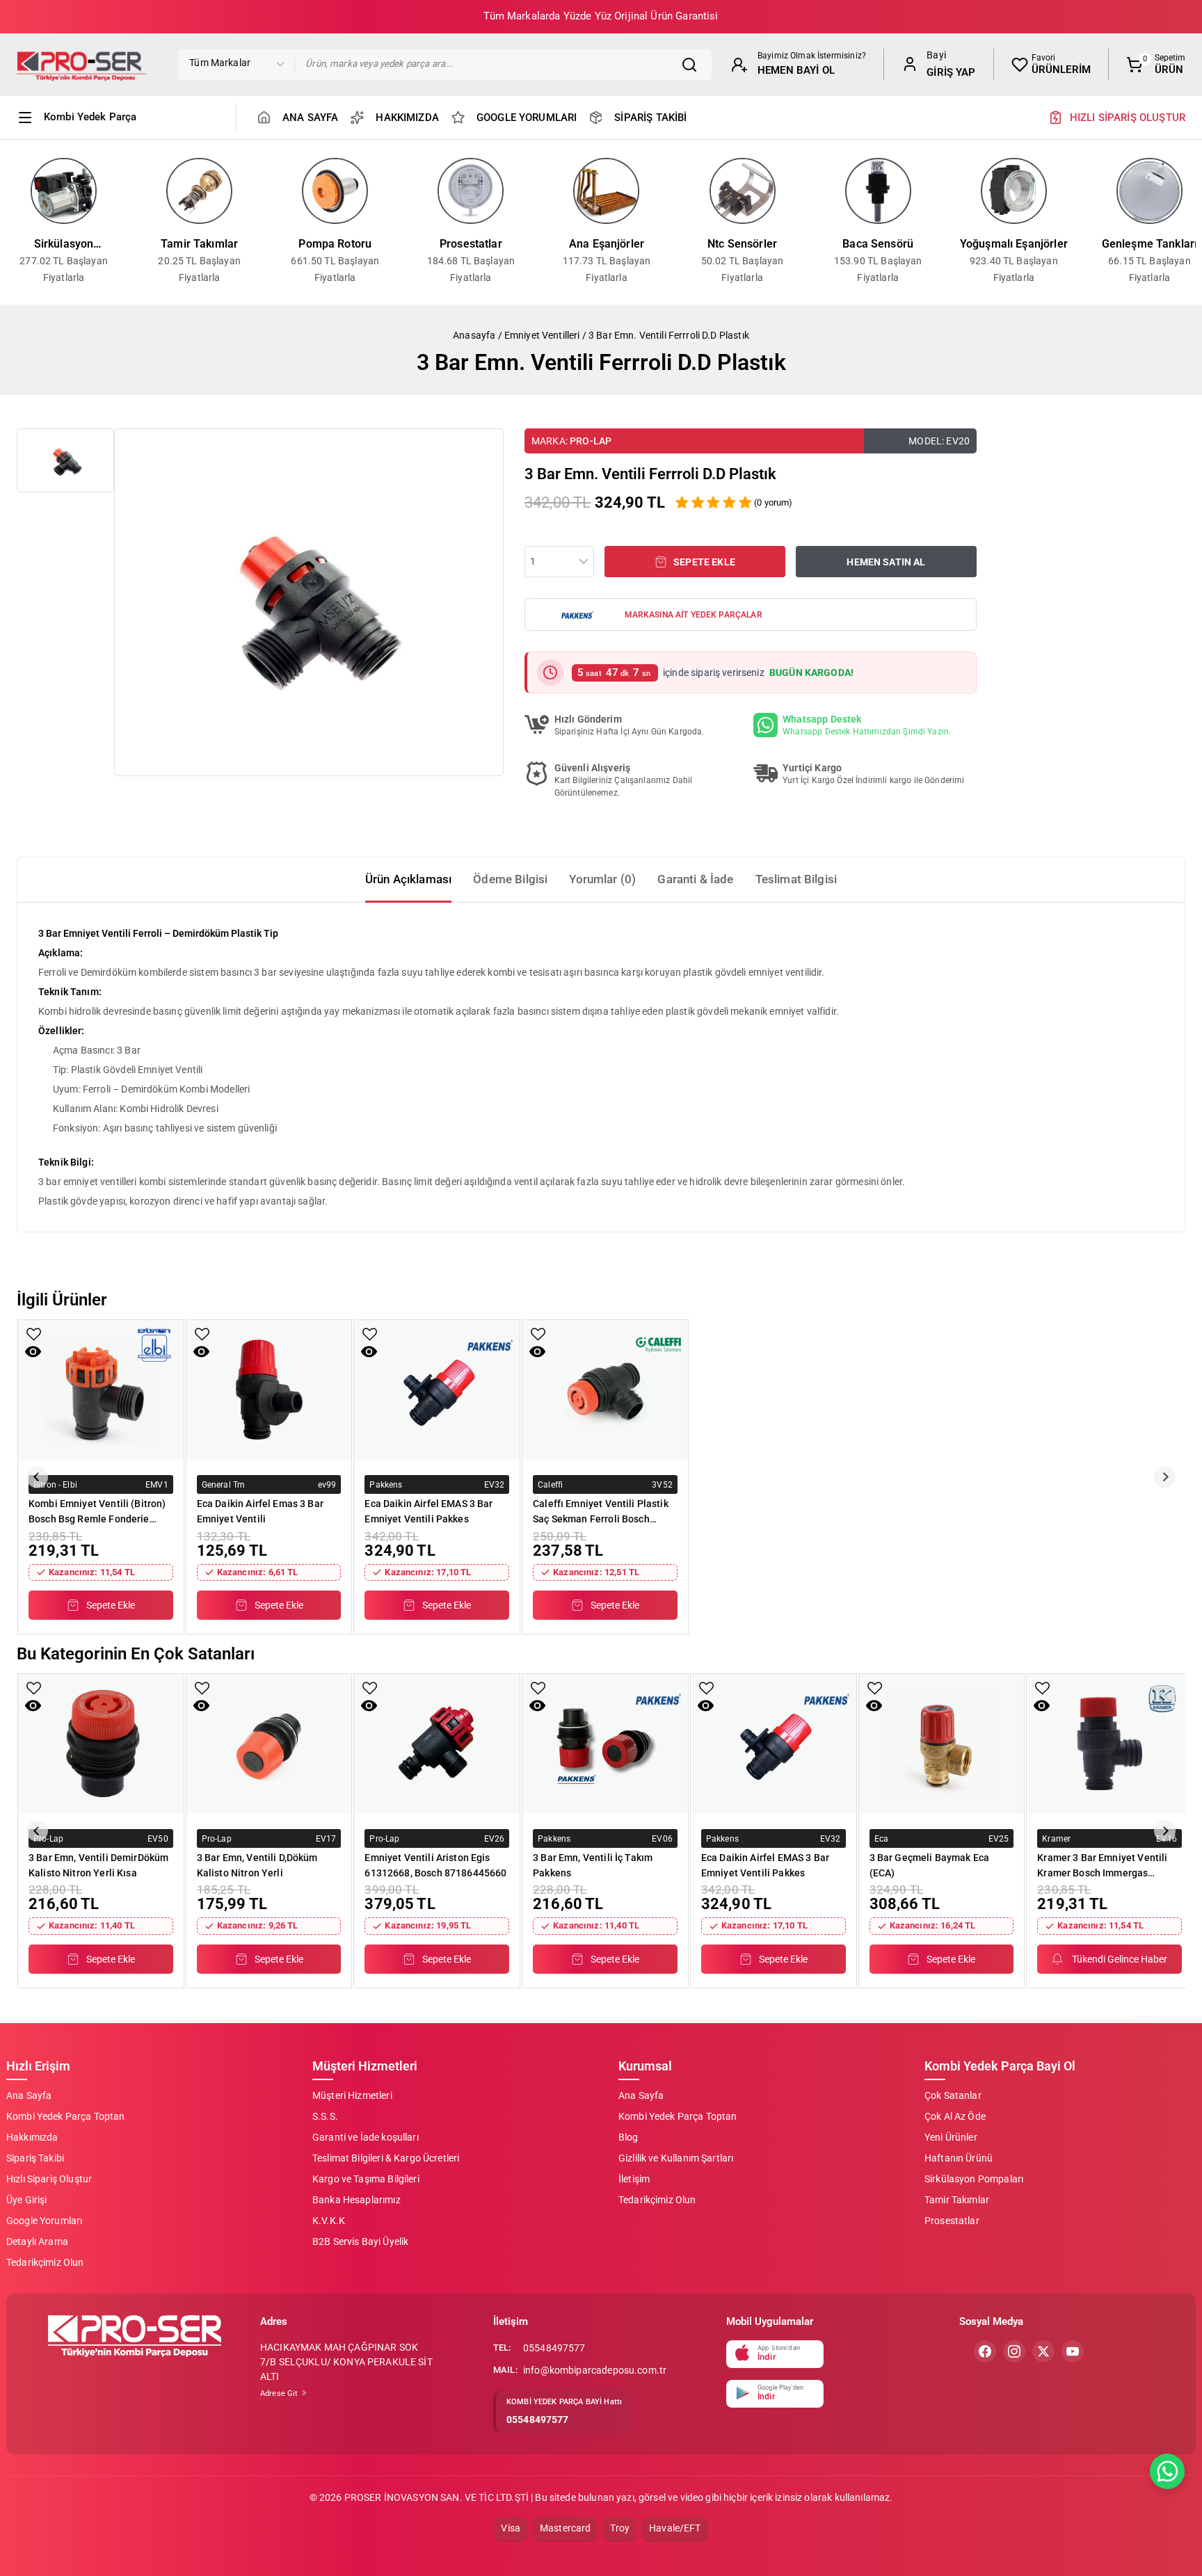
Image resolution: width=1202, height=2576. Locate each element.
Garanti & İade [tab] (695, 879)
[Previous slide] (37, 1477)
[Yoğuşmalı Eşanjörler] (1014, 191)
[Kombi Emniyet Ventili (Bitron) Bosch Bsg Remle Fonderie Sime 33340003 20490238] (101, 1390)
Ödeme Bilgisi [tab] (510, 879)
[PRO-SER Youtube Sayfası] (1073, 2351)
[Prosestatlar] (471, 191)
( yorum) (773, 502)
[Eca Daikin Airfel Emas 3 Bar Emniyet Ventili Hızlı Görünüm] (201, 1352)
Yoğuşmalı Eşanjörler (1014, 244)
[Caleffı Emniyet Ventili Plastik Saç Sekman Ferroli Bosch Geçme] (605, 1390)
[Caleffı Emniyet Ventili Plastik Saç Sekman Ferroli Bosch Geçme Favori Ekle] (538, 1334)
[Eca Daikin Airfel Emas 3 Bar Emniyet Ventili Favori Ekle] (202, 1334)
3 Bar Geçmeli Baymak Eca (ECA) (930, 1865)
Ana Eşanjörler (607, 244)
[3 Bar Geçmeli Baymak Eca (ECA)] (942, 1744)
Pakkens (386, 1484)
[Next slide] (1165, 1477)
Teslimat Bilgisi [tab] (796, 879)
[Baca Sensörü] (878, 191)
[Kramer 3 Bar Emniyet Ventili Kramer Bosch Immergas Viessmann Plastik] (1109, 1744)
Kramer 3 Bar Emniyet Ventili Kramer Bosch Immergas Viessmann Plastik (1102, 1865)
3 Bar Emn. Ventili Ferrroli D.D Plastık (669, 335)
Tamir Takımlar (199, 244)
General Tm (224, 1484)
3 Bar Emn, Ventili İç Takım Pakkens (593, 1865)
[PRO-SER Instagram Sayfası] (1014, 2351)
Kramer (1056, 1838)
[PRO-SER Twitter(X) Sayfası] (1043, 2351)
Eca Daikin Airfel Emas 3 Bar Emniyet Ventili (260, 1511)
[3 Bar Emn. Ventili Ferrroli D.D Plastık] (309, 602)
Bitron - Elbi (55, 1484)
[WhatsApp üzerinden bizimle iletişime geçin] (1167, 2471)
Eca (881, 1838)
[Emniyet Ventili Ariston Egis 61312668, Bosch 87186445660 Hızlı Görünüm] (369, 1706)
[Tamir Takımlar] (199, 191)
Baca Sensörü (878, 244)
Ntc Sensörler (742, 244)
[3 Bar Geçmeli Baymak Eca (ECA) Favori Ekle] (875, 1688)
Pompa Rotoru (335, 244)
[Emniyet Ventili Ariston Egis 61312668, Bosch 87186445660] (437, 1744)
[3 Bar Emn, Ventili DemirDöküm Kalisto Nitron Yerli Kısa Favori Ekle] (34, 1688)
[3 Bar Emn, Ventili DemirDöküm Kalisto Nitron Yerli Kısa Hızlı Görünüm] (33, 1706)
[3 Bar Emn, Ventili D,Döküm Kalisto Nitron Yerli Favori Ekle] (202, 1688)
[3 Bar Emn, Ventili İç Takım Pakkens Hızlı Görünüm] (537, 1706)
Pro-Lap (591, 441)
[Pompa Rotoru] (335, 191)
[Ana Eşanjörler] (606, 191)
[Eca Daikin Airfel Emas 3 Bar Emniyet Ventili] (269, 1390)
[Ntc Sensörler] (743, 191)
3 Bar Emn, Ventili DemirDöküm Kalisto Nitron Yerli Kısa (98, 1865)
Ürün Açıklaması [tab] (408, 879)
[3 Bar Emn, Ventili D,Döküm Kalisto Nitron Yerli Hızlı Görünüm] (201, 1706)
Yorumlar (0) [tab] (602, 879)
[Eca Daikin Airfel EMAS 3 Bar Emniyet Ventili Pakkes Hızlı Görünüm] (369, 1352)
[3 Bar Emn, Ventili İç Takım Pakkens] (605, 1744)
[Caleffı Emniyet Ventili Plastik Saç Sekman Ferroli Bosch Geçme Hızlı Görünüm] (537, 1352)
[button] (65, 460)
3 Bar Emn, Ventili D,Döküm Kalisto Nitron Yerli (257, 1865)
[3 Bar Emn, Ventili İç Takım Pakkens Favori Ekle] (538, 1688)
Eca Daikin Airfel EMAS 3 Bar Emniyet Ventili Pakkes (428, 1511)
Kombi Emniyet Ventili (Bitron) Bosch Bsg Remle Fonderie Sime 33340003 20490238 (97, 1511)
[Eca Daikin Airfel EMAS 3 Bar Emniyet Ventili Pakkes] (437, 1390)
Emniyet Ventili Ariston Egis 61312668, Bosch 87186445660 (435, 1865)
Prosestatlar (471, 244)
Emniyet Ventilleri (542, 335)
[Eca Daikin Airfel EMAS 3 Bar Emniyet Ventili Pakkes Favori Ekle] (370, 1334)
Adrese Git (280, 2393)
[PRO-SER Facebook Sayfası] (985, 2351)
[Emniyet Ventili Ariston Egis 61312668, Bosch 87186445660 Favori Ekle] (370, 1688)
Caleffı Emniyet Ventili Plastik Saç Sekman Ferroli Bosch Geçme (601, 1511)
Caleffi (550, 1484)
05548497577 (554, 2348)
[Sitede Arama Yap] (693, 65)
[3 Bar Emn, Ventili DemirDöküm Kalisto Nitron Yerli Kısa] (101, 1744)
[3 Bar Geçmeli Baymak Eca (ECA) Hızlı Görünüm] (874, 1706)
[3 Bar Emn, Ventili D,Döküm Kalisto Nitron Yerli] (269, 1744)
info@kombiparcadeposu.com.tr (595, 2370)
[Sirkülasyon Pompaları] (64, 191)
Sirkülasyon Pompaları (64, 245)
